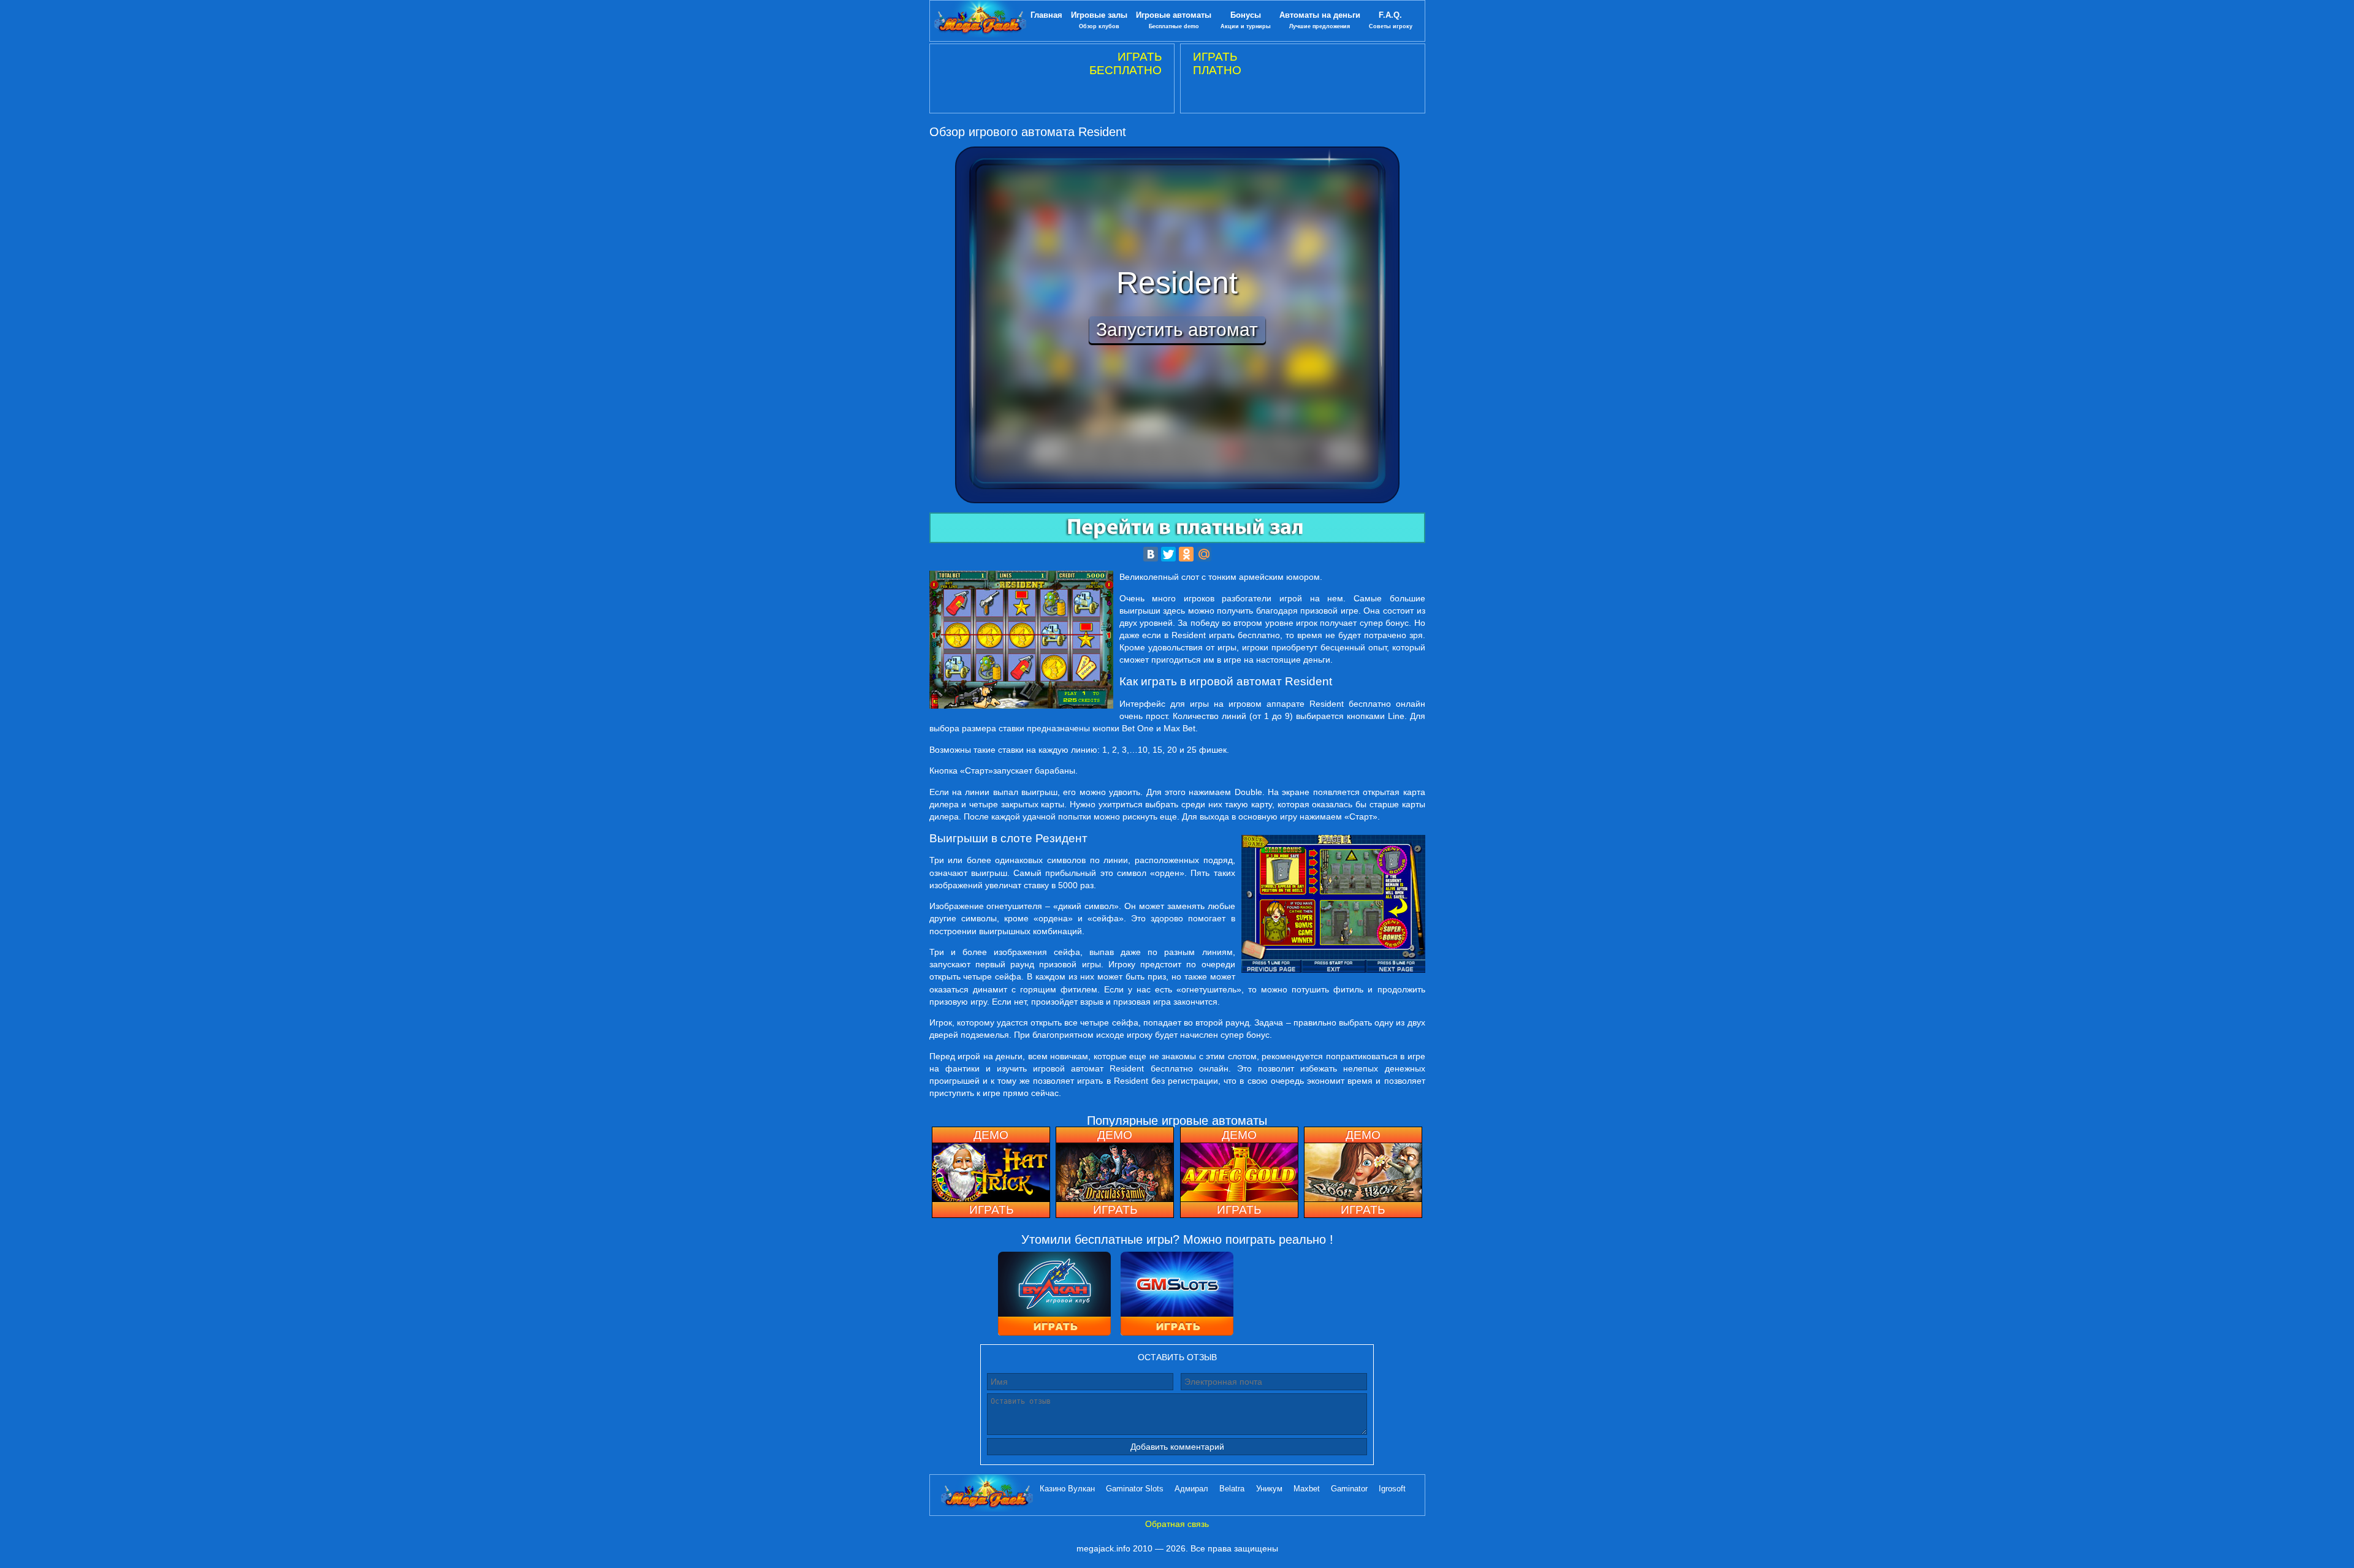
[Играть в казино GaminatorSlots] (1177, 1295)
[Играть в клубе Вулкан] (1054, 1295)
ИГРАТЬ (991, 1210)
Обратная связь (1177, 1524)
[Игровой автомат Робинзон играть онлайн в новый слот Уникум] (1363, 1172)
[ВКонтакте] (1151, 554)
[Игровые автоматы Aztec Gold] (1239, 1172)
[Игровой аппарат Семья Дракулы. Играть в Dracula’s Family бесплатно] (1115, 1172)
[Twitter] (1168, 554)
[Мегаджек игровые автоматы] (980, 21)
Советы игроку (1391, 20)
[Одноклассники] (1186, 554)
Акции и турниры (1246, 20)
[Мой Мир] (1204, 554)
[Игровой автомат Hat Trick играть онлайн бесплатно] (991, 1172)
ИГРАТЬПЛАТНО (1217, 63)
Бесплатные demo (1174, 20)
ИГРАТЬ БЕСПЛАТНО (1126, 63)
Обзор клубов (1099, 20)
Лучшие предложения (1320, 20)
